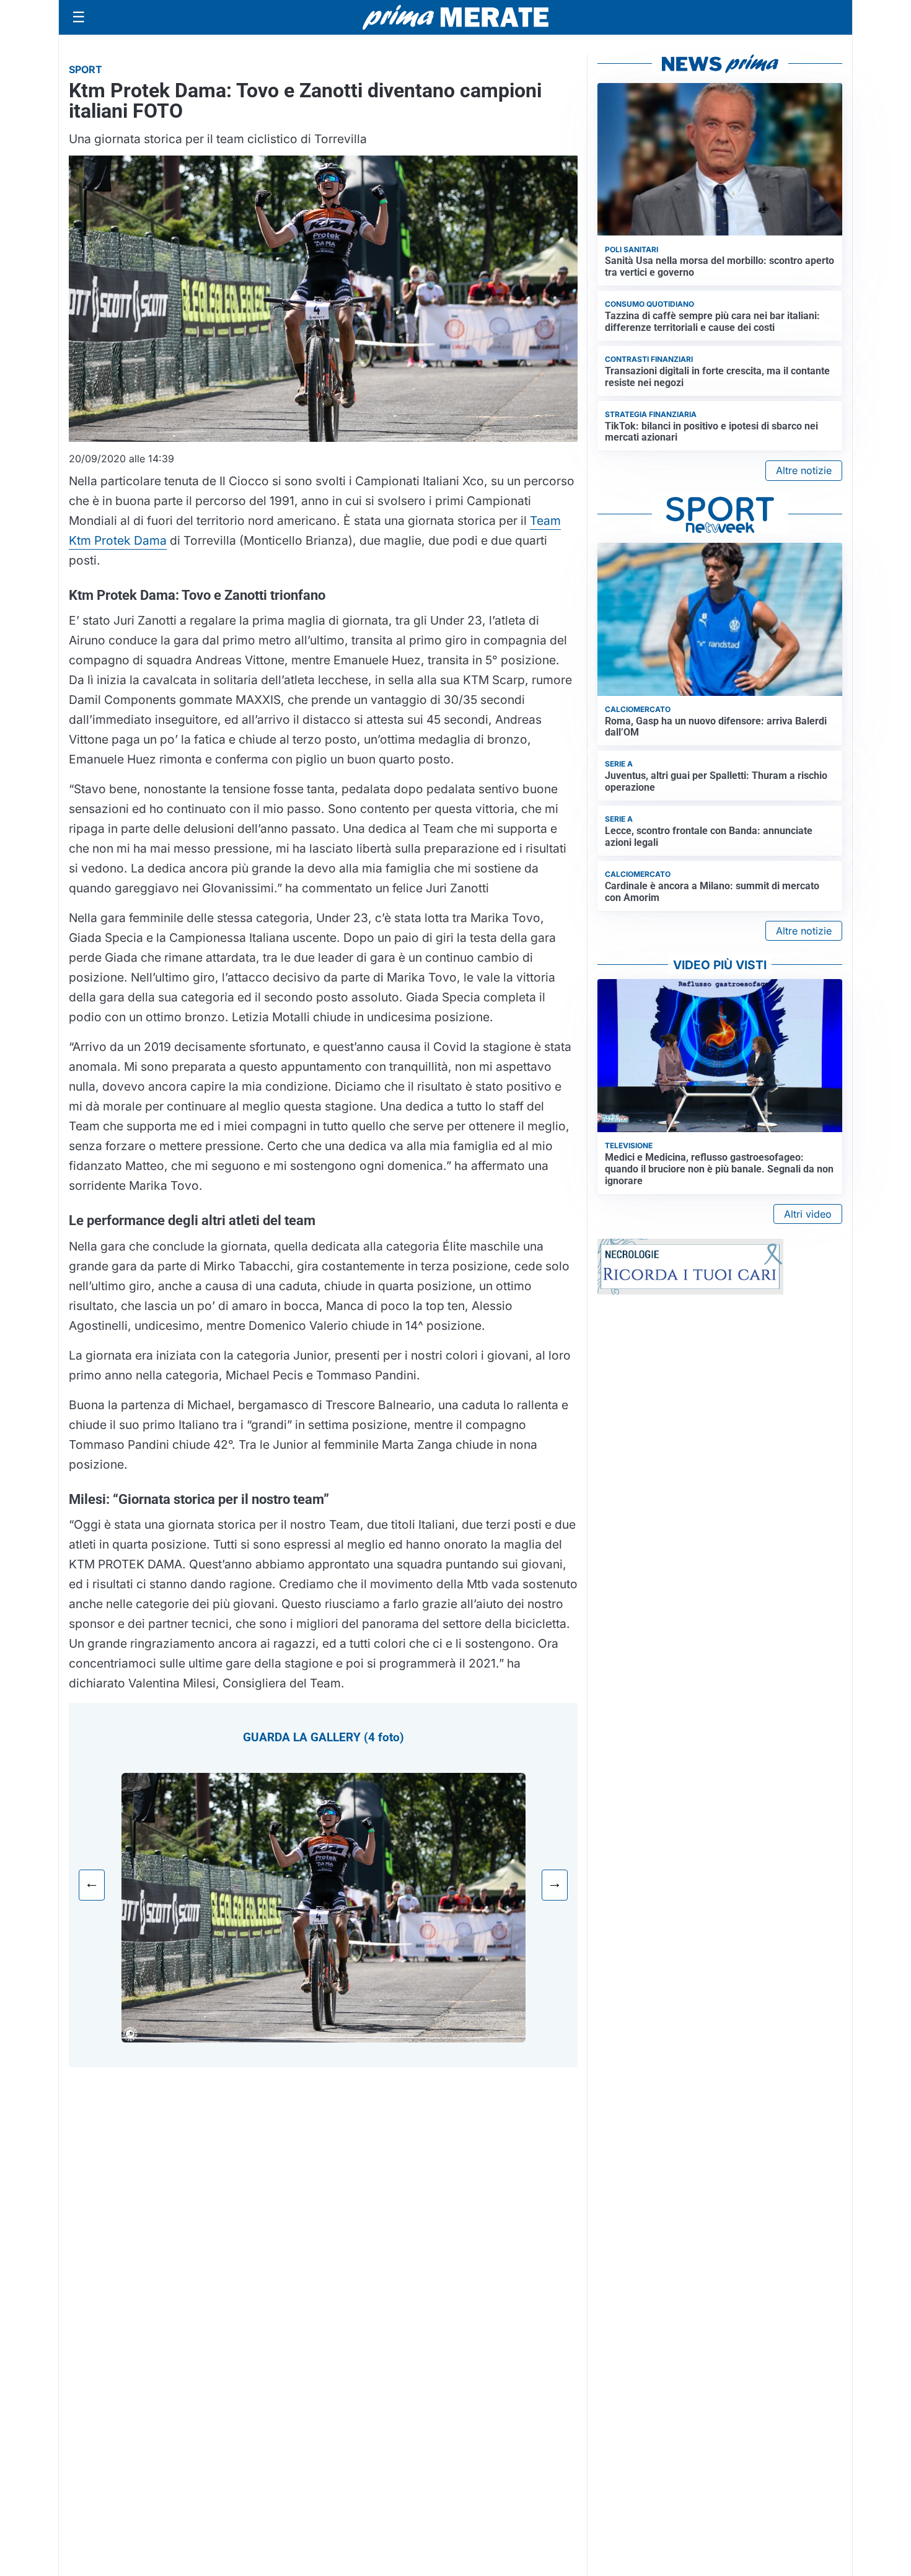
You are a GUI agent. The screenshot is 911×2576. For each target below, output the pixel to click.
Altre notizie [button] (804, 470)
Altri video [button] (808, 1214)
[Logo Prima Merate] (455, 17)
